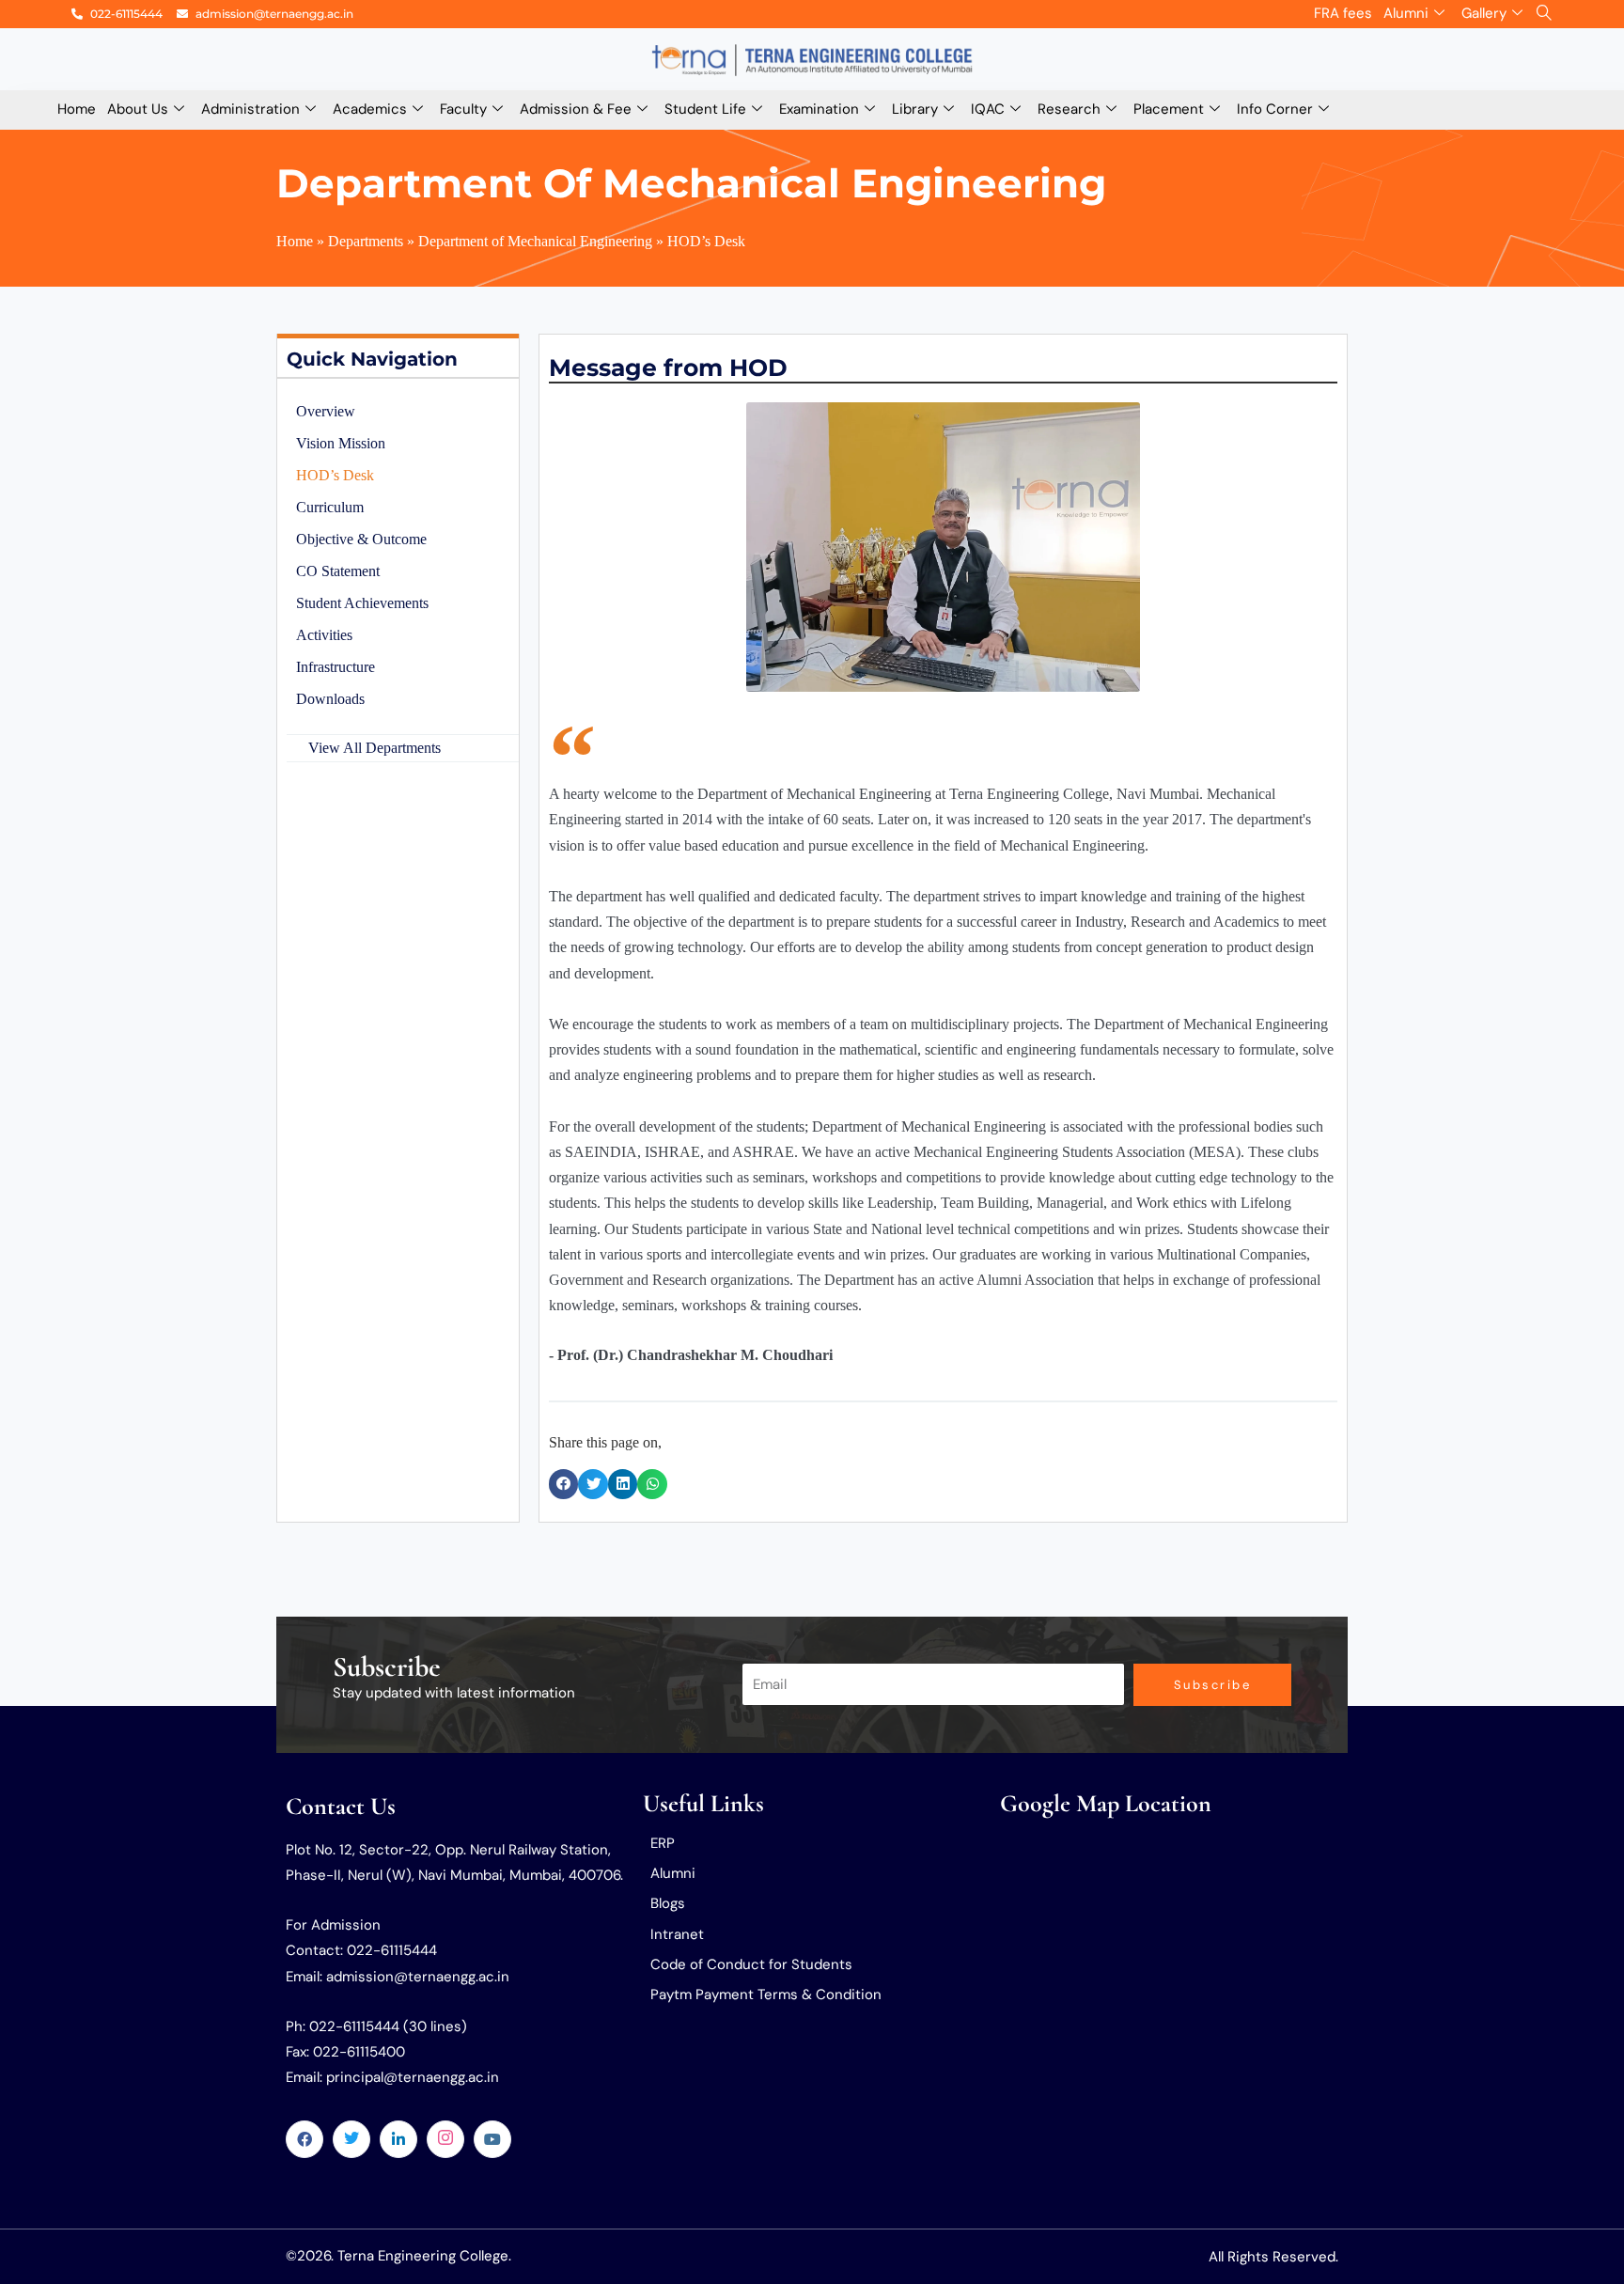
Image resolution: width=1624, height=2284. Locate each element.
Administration (250, 109)
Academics (370, 109)
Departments (366, 241)
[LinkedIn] (398, 2139)
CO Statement (338, 571)
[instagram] (445, 2139)
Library (915, 109)
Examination (819, 109)
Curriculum (330, 507)
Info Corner (1275, 109)
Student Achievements (362, 603)
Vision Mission (341, 443)
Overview (326, 411)
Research (1069, 109)
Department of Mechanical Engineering (535, 241)
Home (77, 109)
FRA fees (1343, 13)
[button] (564, 1484)
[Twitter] (351, 2139)
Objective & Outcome (361, 539)
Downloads (330, 699)
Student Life (705, 109)
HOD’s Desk (335, 475)
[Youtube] (492, 2139)
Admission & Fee (576, 109)
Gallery (1484, 13)
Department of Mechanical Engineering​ (691, 183)
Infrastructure (336, 667)
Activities (324, 635)
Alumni (1406, 13)
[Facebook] (304, 2139)
